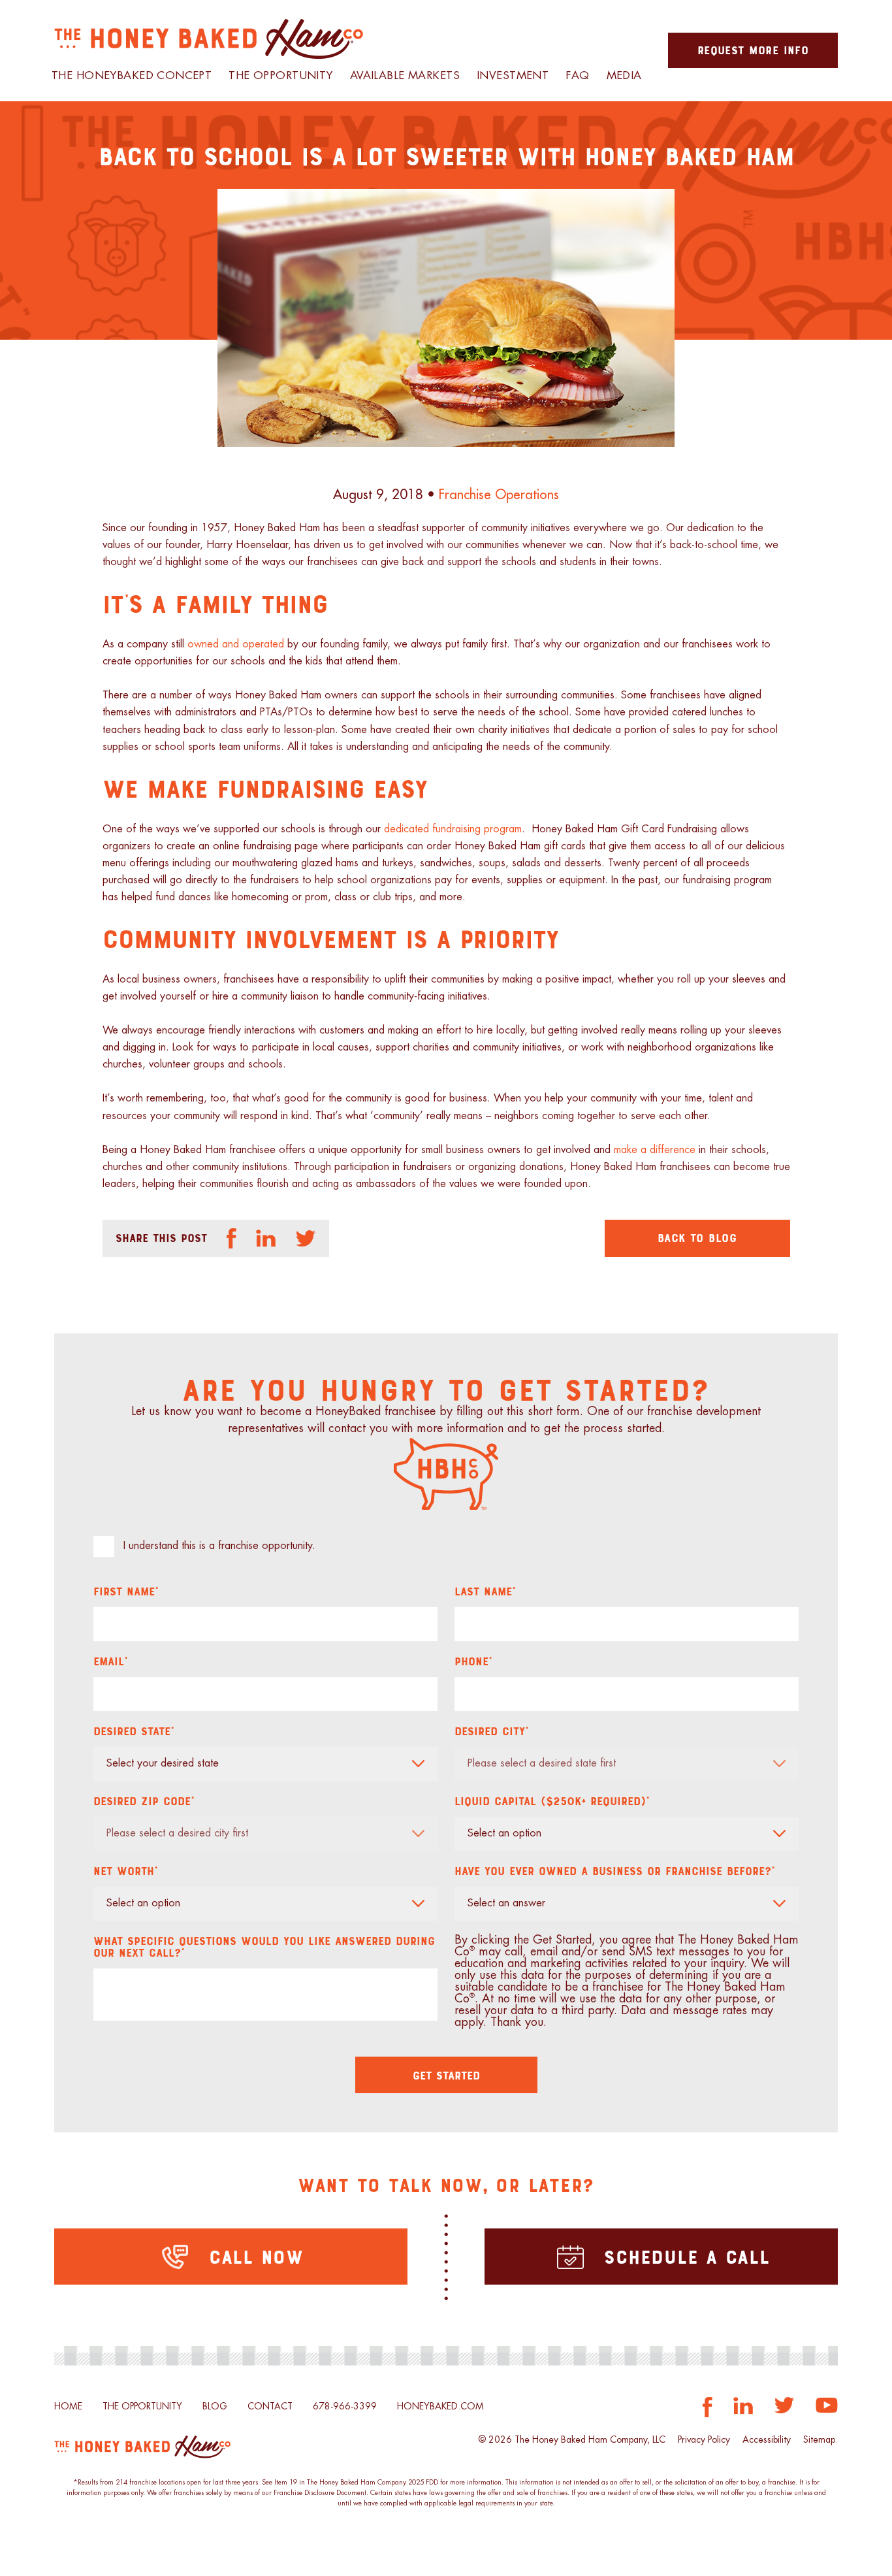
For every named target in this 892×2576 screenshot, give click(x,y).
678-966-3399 (345, 2407)
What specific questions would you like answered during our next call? (264, 1946)
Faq (577, 76)
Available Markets (405, 76)
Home (68, 2407)
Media (624, 76)
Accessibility (767, 2440)
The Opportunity (280, 76)
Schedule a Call (683, 2256)
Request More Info (753, 50)
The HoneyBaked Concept (132, 76)
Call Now (252, 2256)
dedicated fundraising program (453, 829)
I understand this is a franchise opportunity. (219, 1546)
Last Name (485, 1591)
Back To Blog (697, 1237)
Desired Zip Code (144, 1801)
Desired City (492, 1731)
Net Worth (126, 1870)
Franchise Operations (499, 494)
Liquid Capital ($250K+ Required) (552, 1801)
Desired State (134, 1731)
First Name (126, 1591)
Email (111, 1661)
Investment (513, 76)
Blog (215, 2407)
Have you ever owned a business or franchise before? (615, 1870)
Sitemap (819, 2440)
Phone (473, 1661)
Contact (270, 2407)
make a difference (655, 1150)
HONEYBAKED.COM (440, 2407)
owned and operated (236, 644)
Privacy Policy (704, 2440)
